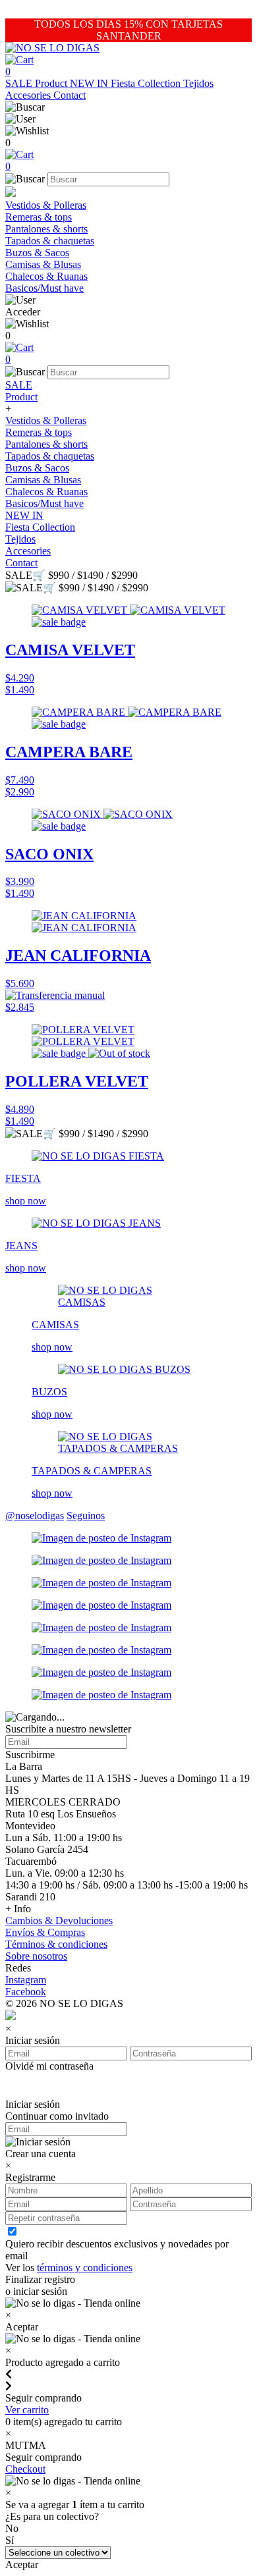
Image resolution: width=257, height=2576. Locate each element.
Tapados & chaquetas (50, 241)
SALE (20, 83)
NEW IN (90, 83)
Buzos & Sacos (37, 253)
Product (52, 83)
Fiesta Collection (147, 83)
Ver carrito (27, 2410)
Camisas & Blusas (43, 264)
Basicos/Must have (44, 288)
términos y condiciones (85, 2267)
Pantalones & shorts (46, 229)
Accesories (29, 95)
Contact (70, 95)
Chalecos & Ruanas (46, 276)
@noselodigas (35, 1516)
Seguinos (86, 1516)
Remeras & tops (39, 217)
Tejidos (198, 83)
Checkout (25, 2469)
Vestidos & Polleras (46, 205)
